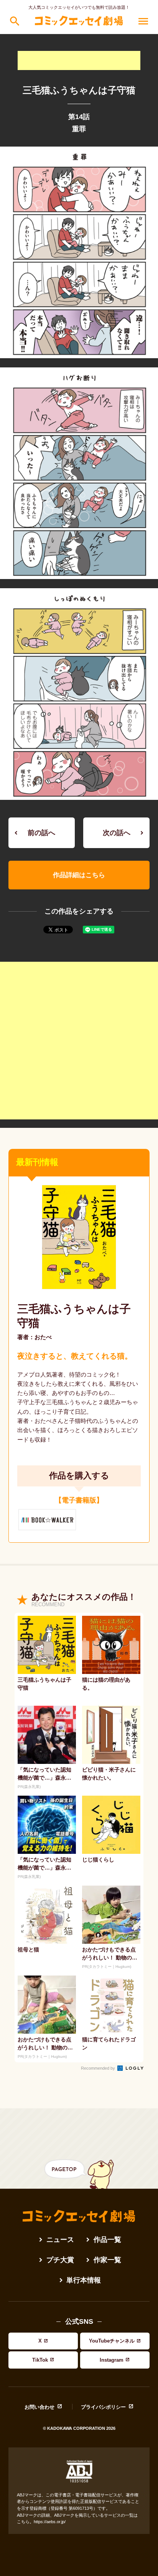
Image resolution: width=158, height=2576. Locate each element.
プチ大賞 (60, 2260)
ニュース (60, 2240)
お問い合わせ (39, 2407)
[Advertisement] (79, 60)
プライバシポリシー (103, 2407)
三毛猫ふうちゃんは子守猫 (74, 1316)
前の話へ (41, 833)
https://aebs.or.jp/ (50, 2522)
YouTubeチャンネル (112, 2341)
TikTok (40, 2360)
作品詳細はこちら (79, 875)
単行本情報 (84, 2280)
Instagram (112, 2360)
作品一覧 (107, 2240)
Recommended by (99, 2068)
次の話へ (117, 833)
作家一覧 (107, 2260)
